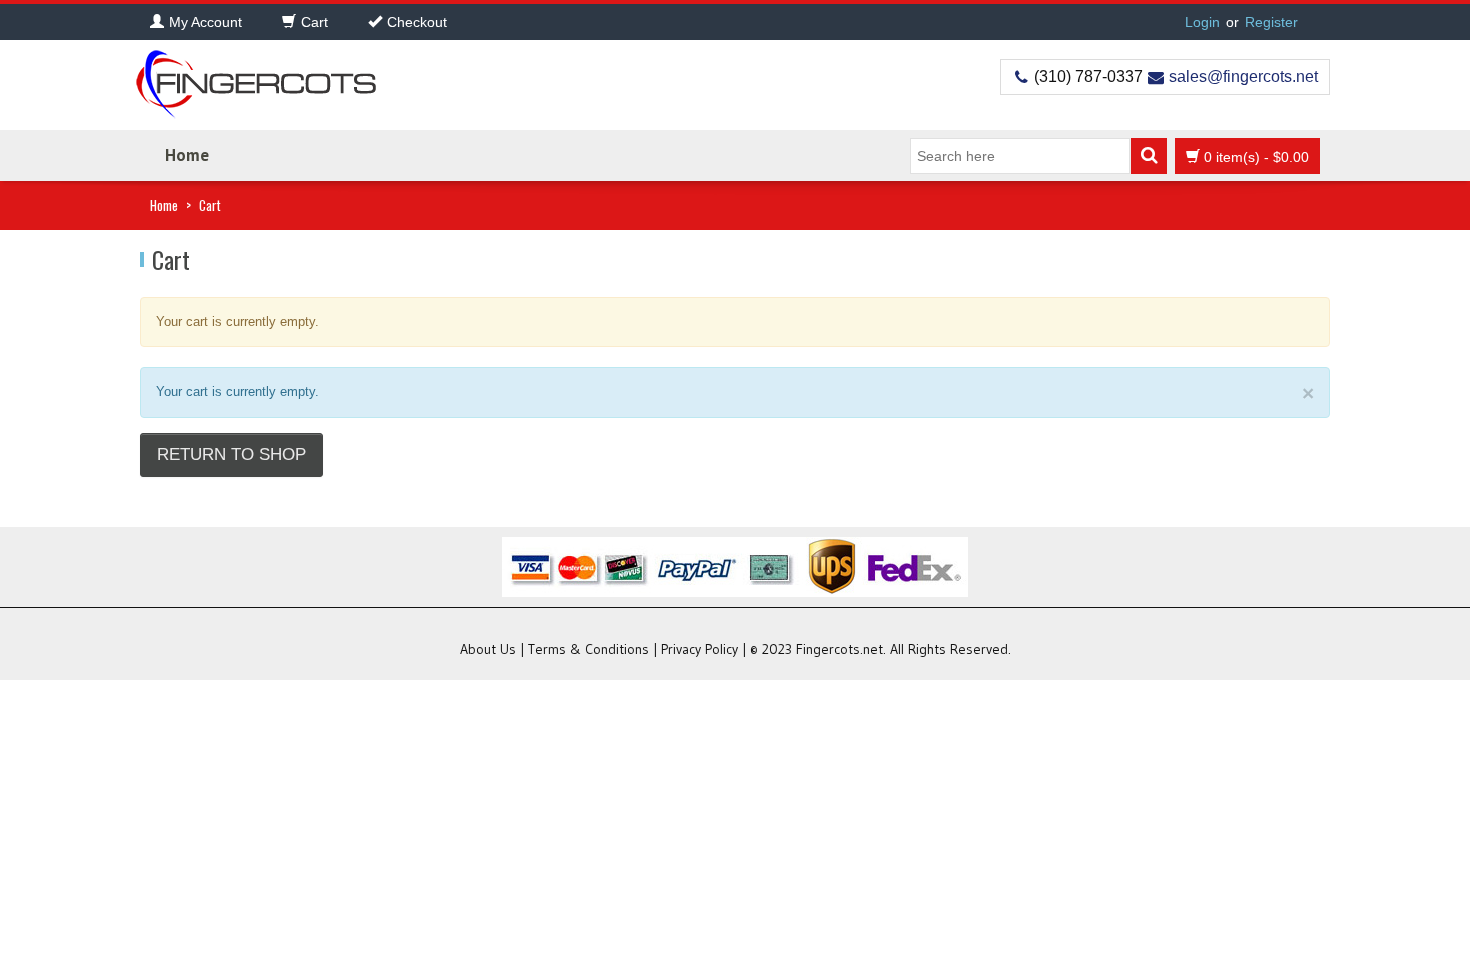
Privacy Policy (699, 649)
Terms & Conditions (588, 649)
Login (1202, 22)
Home (187, 155)
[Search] (1149, 156)
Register (1271, 22)
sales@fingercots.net (1243, 76)
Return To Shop (231, 454)
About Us (488, 649)
